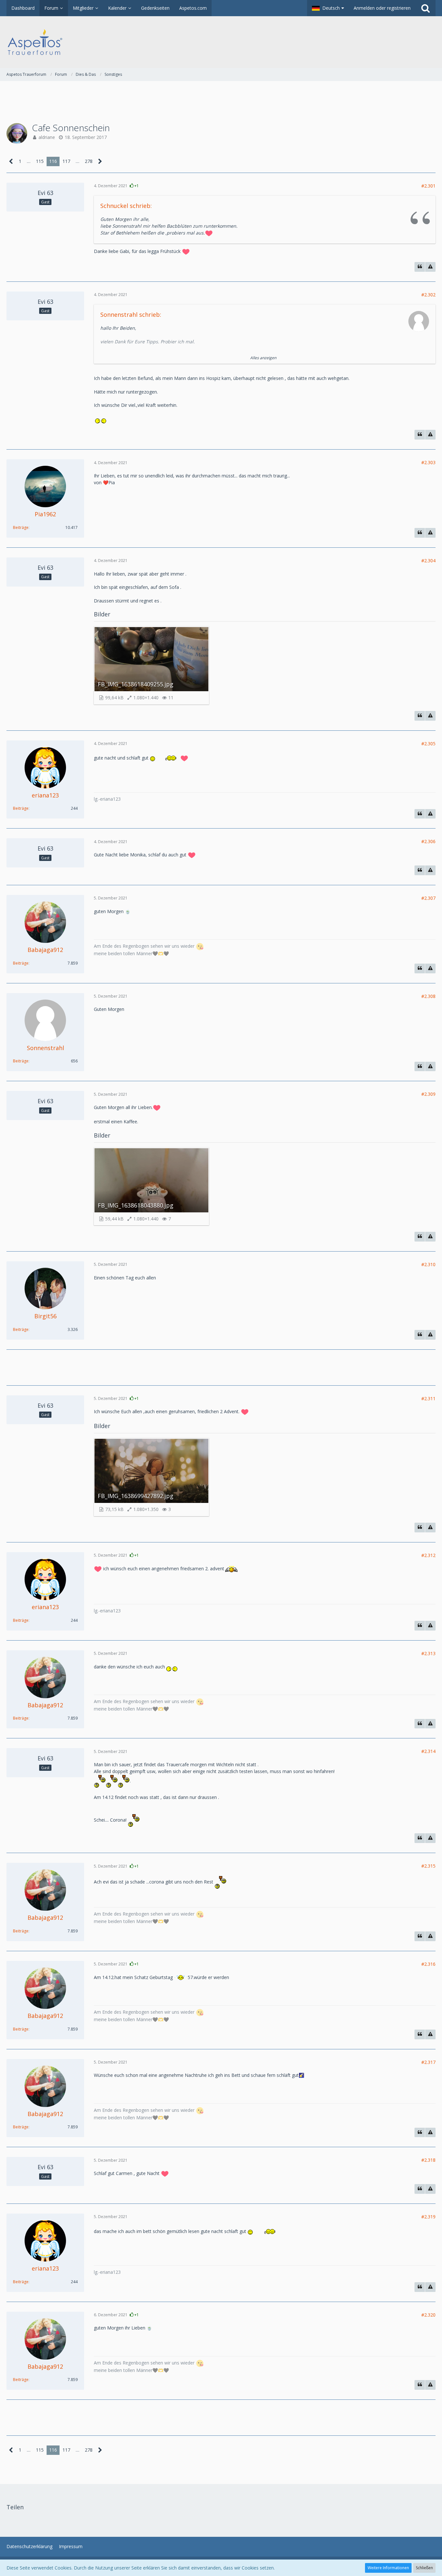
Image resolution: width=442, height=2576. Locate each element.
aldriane (47, 137)
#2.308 (428, 996)
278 (89, 161)
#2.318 (428, 2160)
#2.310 (428, 1264)
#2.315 (428, 1866)
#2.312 (428, 1555)
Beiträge (21, 527)
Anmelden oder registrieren (382, 8)
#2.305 (428, 744)
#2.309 (428, 1094)
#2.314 (428, 1751)
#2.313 (428, 1653)
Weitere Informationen (388, 2568)
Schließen (424, 2568)
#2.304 (428, 561)
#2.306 (428, 841)
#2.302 (428, 295)
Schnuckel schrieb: (126, 206)
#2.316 (428, 1964)
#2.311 (428, 1398)
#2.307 (428, 898)
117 (66, 161)
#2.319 (428, 2217)
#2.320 (428, 2315)
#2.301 (428, 186)
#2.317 (428, 2062)
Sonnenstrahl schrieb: (131, 315)
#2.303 (428, 462)
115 (40, 161)
